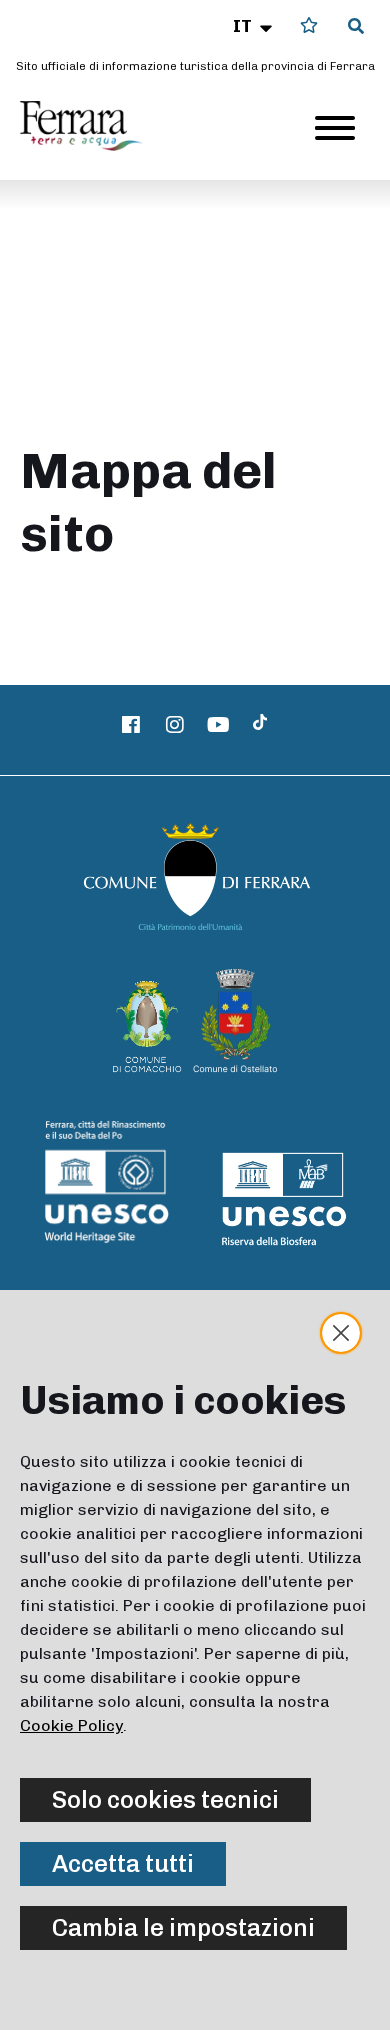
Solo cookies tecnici (165, 1799)
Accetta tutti (123, 1863)
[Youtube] (219, 725)
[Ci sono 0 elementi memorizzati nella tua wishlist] (309, 25)
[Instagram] (175, 725)
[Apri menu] (335, 128)
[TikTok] (260, 725)
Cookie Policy (71, 1725)
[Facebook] (132, 725)
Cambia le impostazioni (183, 1927)
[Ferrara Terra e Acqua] (91, 126)
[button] (254, 26)
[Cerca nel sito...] (356, 27)
